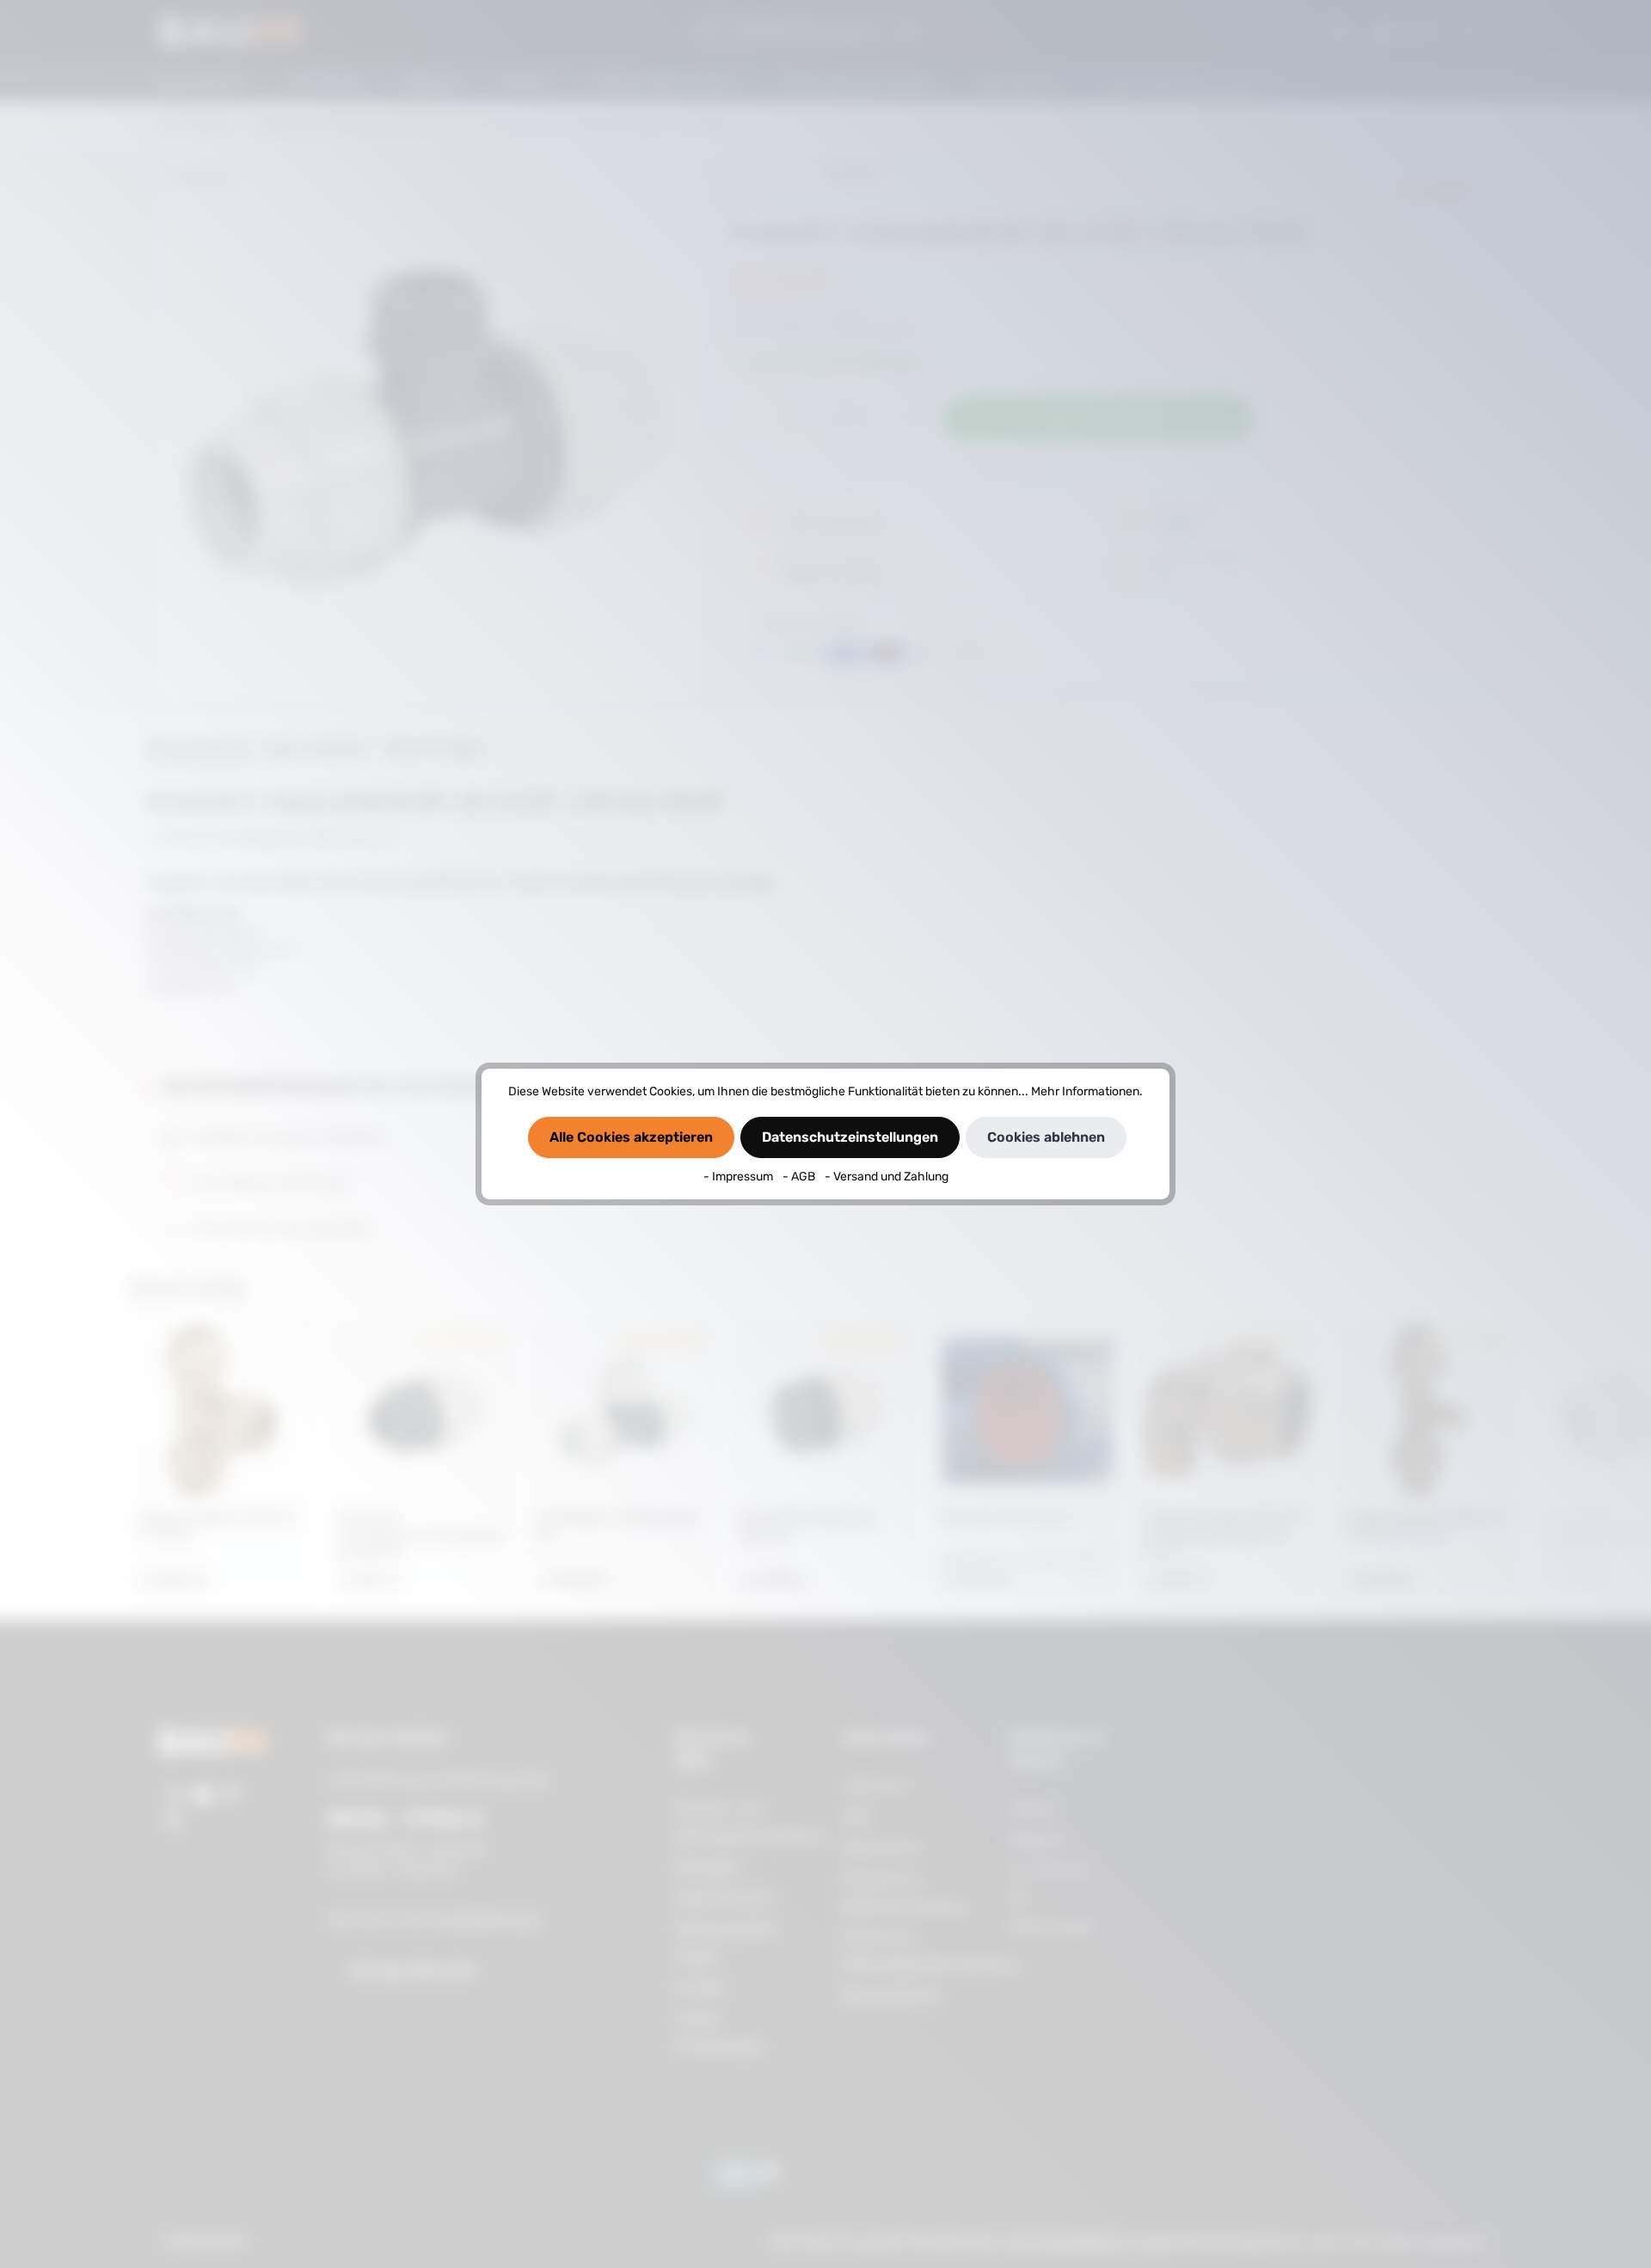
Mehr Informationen (1085, 1091)
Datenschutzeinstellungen (850, 1137)
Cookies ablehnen (1046, 1137)
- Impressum (740, 1177)
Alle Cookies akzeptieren (631, 1137)
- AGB (800, 1177)
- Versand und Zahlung (887, 1177)
